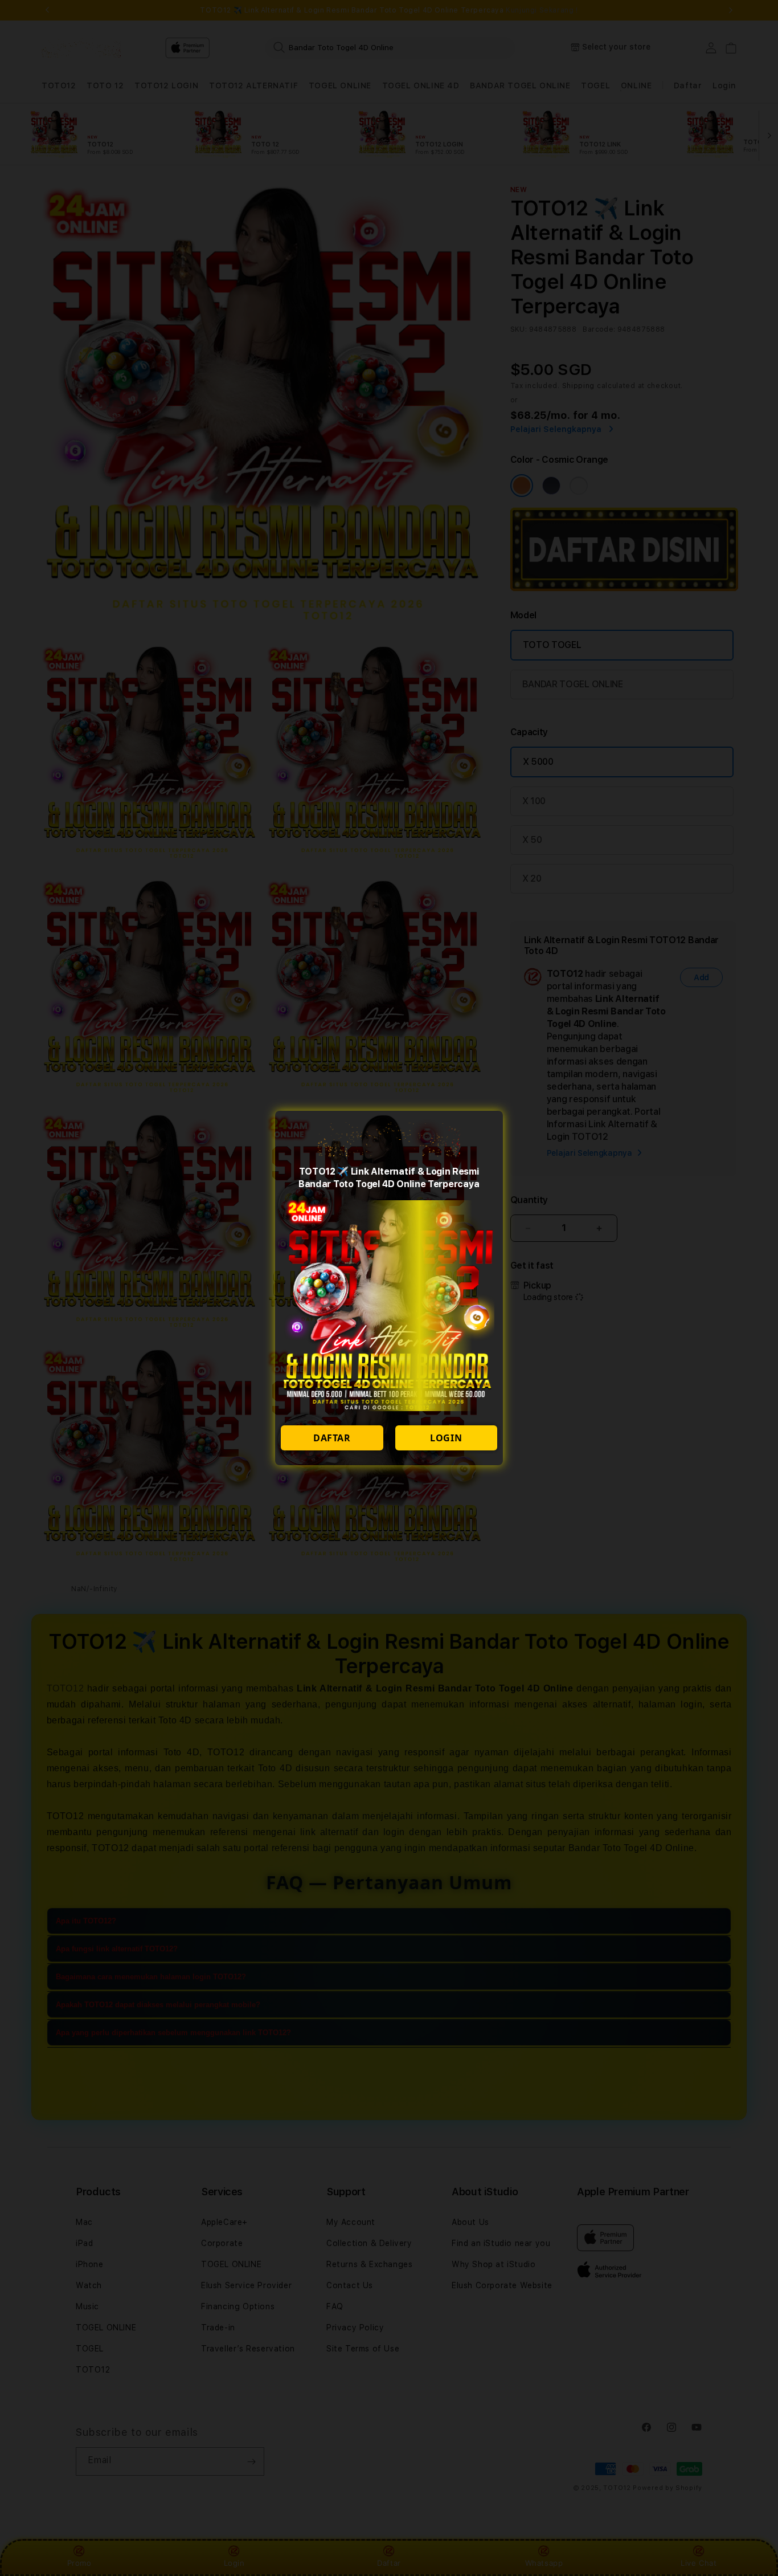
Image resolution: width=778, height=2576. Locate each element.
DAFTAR (332, 1438)
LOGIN (446, 1438)
